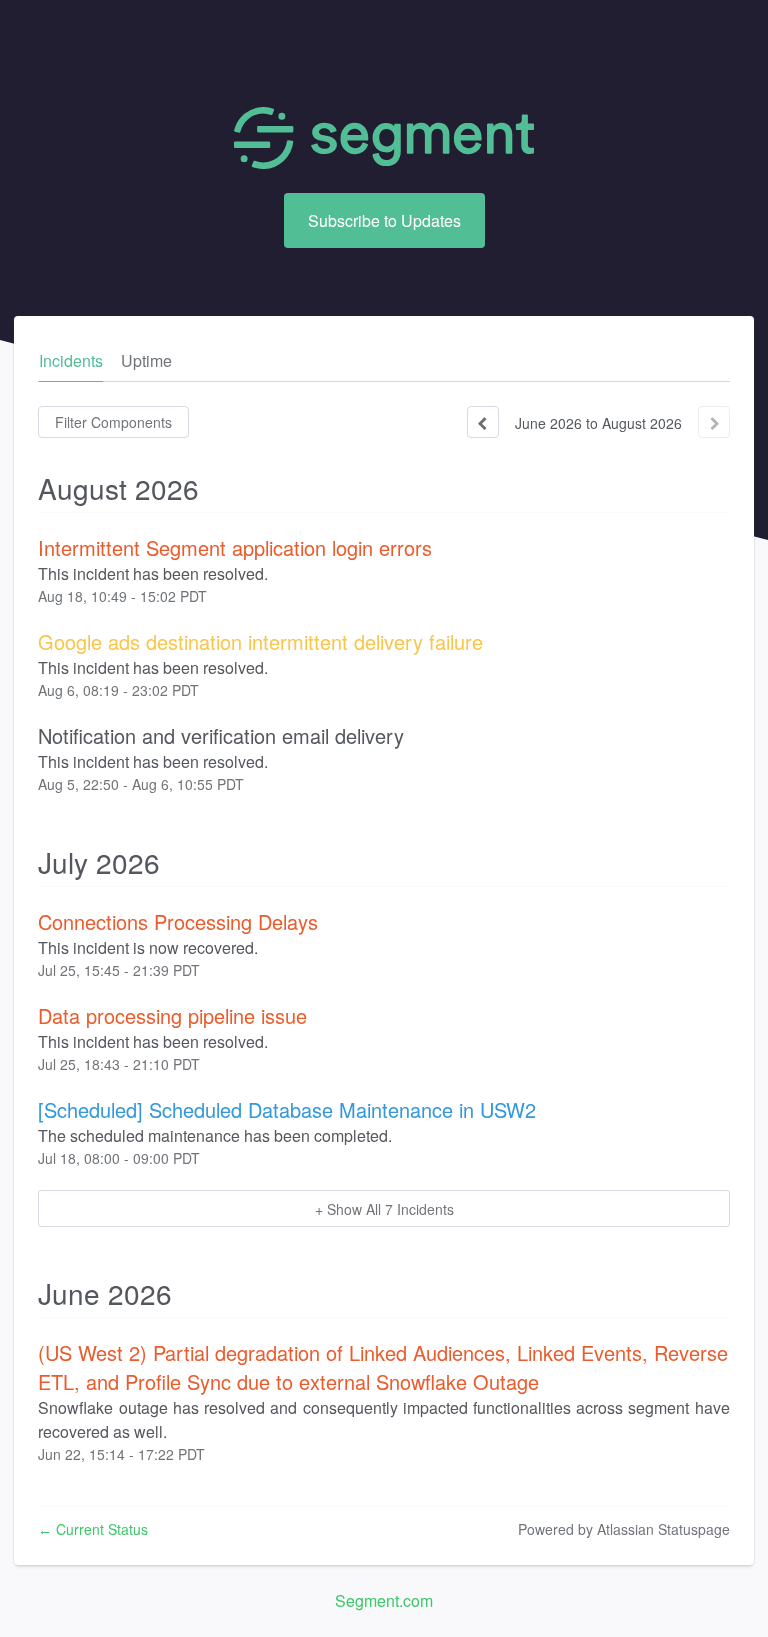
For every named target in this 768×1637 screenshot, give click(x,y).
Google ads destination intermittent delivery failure (260, 641)
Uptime (146, 360)
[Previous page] (483, 422)
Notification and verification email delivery (221, 735)
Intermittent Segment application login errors (235, 547)
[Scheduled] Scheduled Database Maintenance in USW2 (287, 1109)
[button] (384, 220)
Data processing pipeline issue (172, 1015)
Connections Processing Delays (178, 921)
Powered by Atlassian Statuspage (624, 1529)
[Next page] (714, 422)
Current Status (93, 1529)
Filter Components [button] (113, 422)
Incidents (71, 360)
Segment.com (384, 1600)
